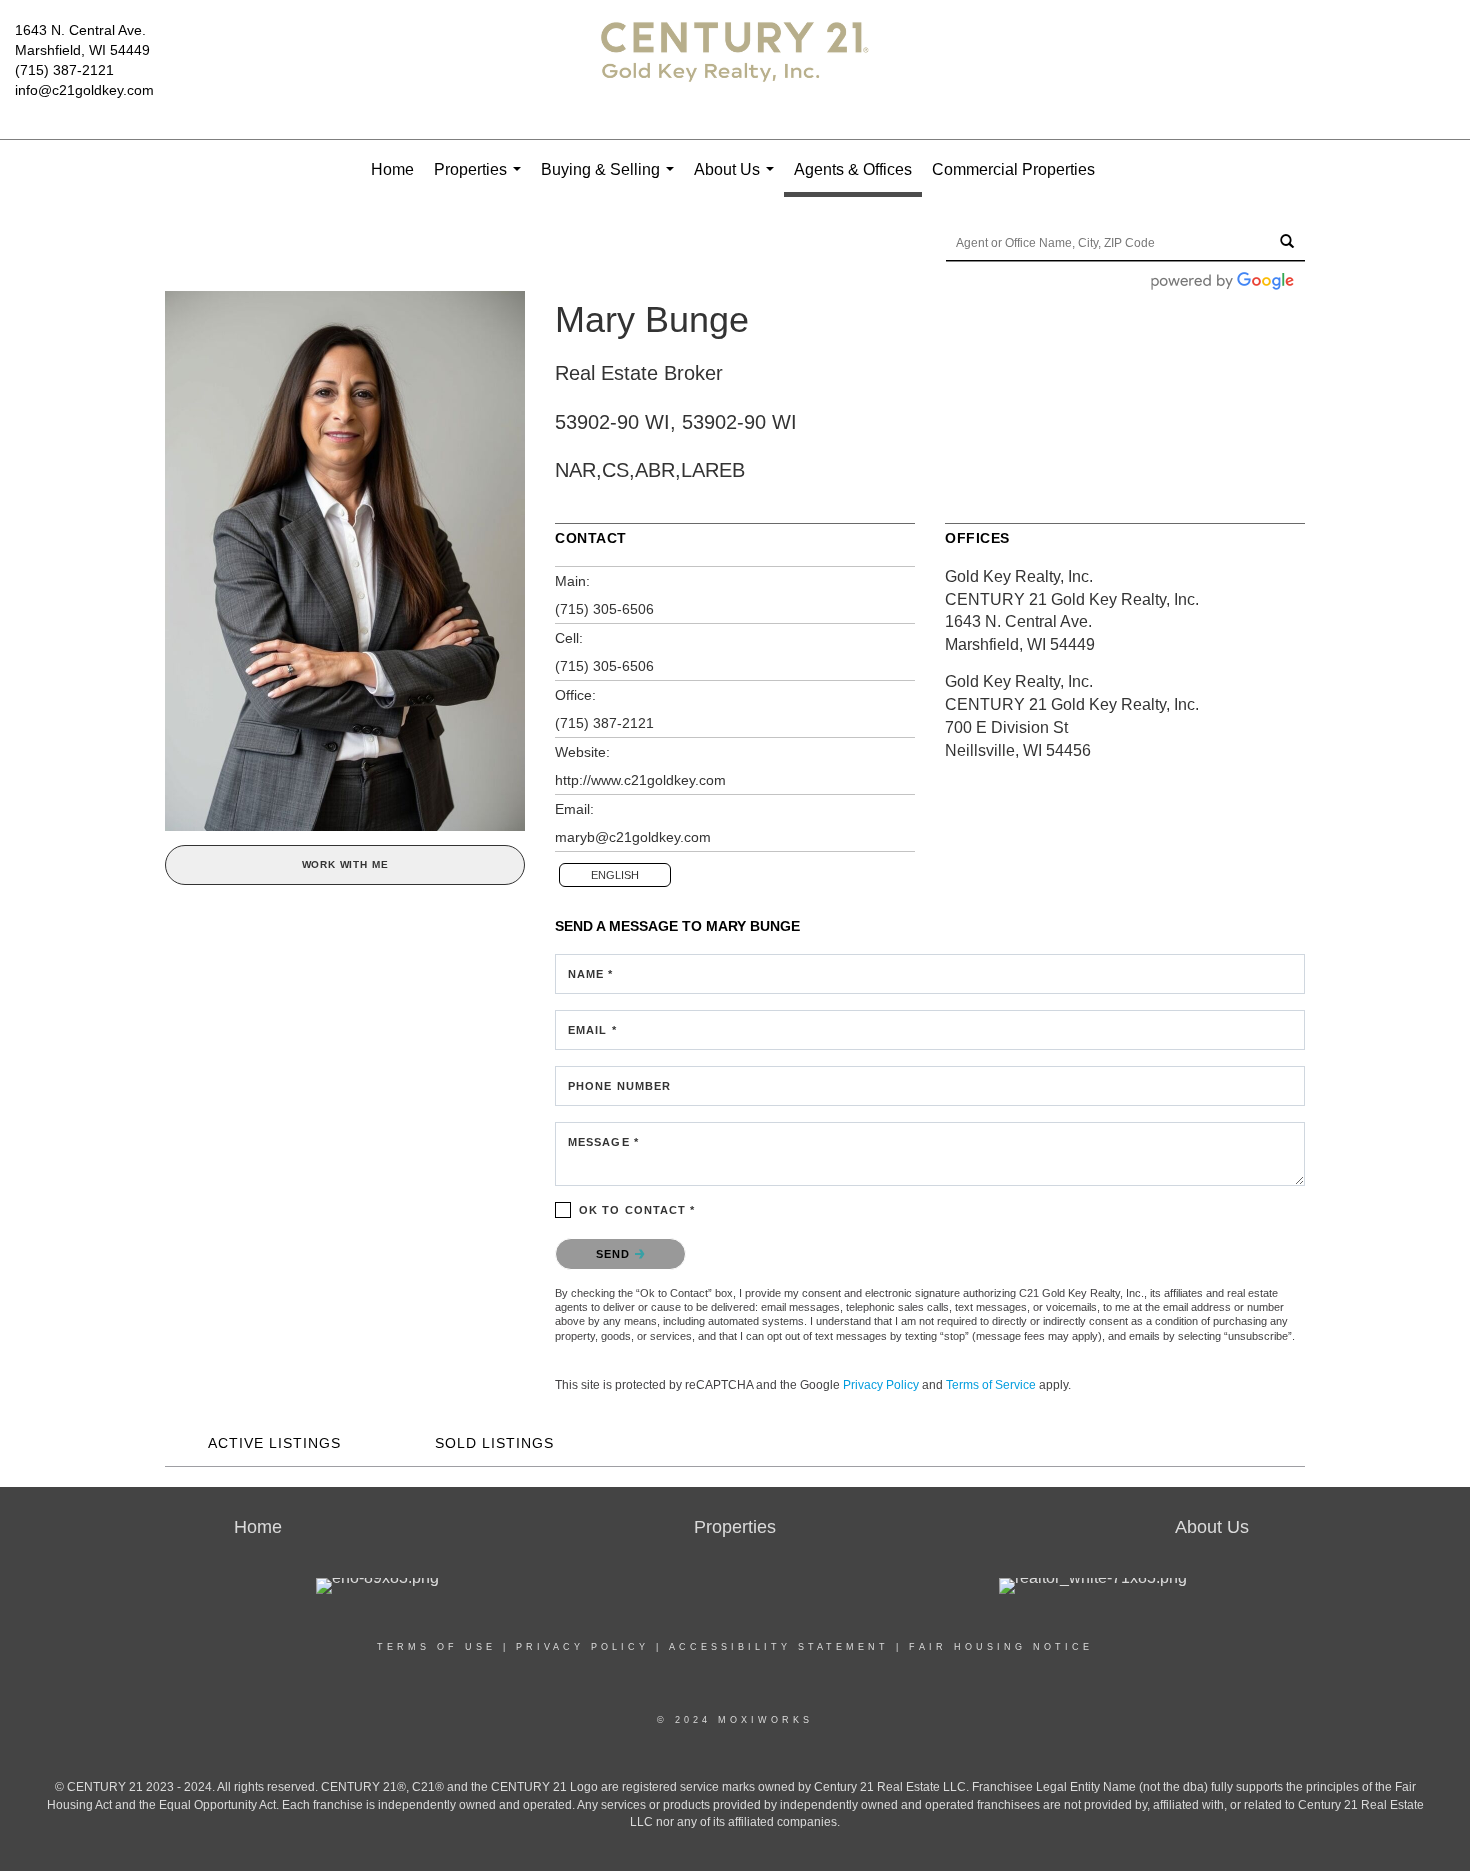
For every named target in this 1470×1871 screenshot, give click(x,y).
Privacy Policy (881, 1385)
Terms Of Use (436, 1647)
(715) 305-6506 (604, 609)
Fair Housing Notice (1001, 1647)
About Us (738, 180)
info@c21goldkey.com (84, 90)
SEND (615, 1254)
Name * (591, 974)
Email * (592, 1030)
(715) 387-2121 (64, 70)
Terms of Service (991, 1385)
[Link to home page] (735, 70)
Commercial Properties (1013, 169)
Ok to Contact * (637, 1210)
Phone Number (619, 1086)
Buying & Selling (611, 180)
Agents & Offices (853, 169)
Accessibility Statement (779, 1647)
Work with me (345, 864)
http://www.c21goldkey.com (640, 780)
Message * (603, 1142)
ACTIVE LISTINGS (274, 1443)
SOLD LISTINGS (494, 1443)
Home (392, 169)
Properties (481, 180)
